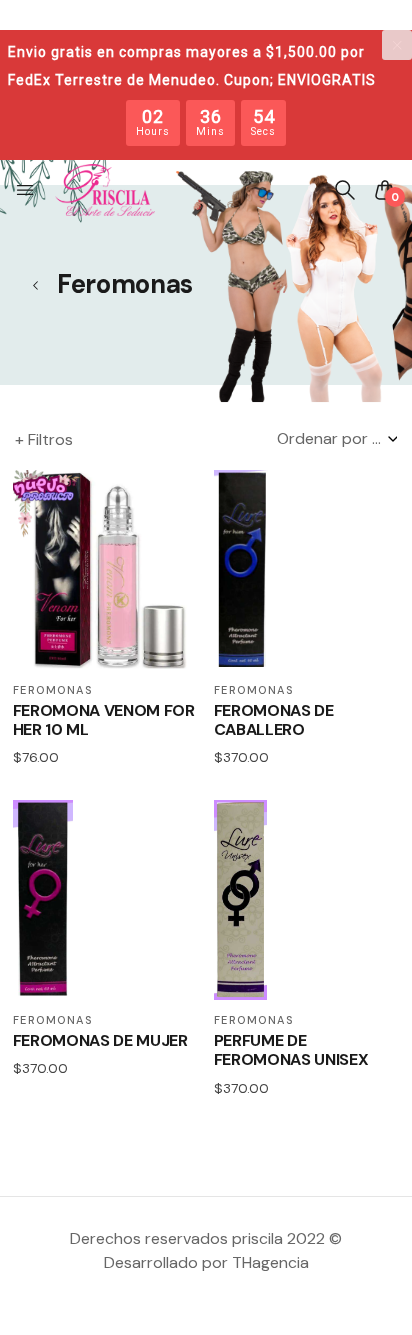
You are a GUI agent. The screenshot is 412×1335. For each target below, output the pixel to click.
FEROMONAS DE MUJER (100, 1040)
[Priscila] (105, 190)
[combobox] (337, 439)
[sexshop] (35, 285)
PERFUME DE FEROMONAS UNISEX (291, 1050)
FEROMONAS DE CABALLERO (274, 720)
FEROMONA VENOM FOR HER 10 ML (104, 720)
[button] (27, 190)
